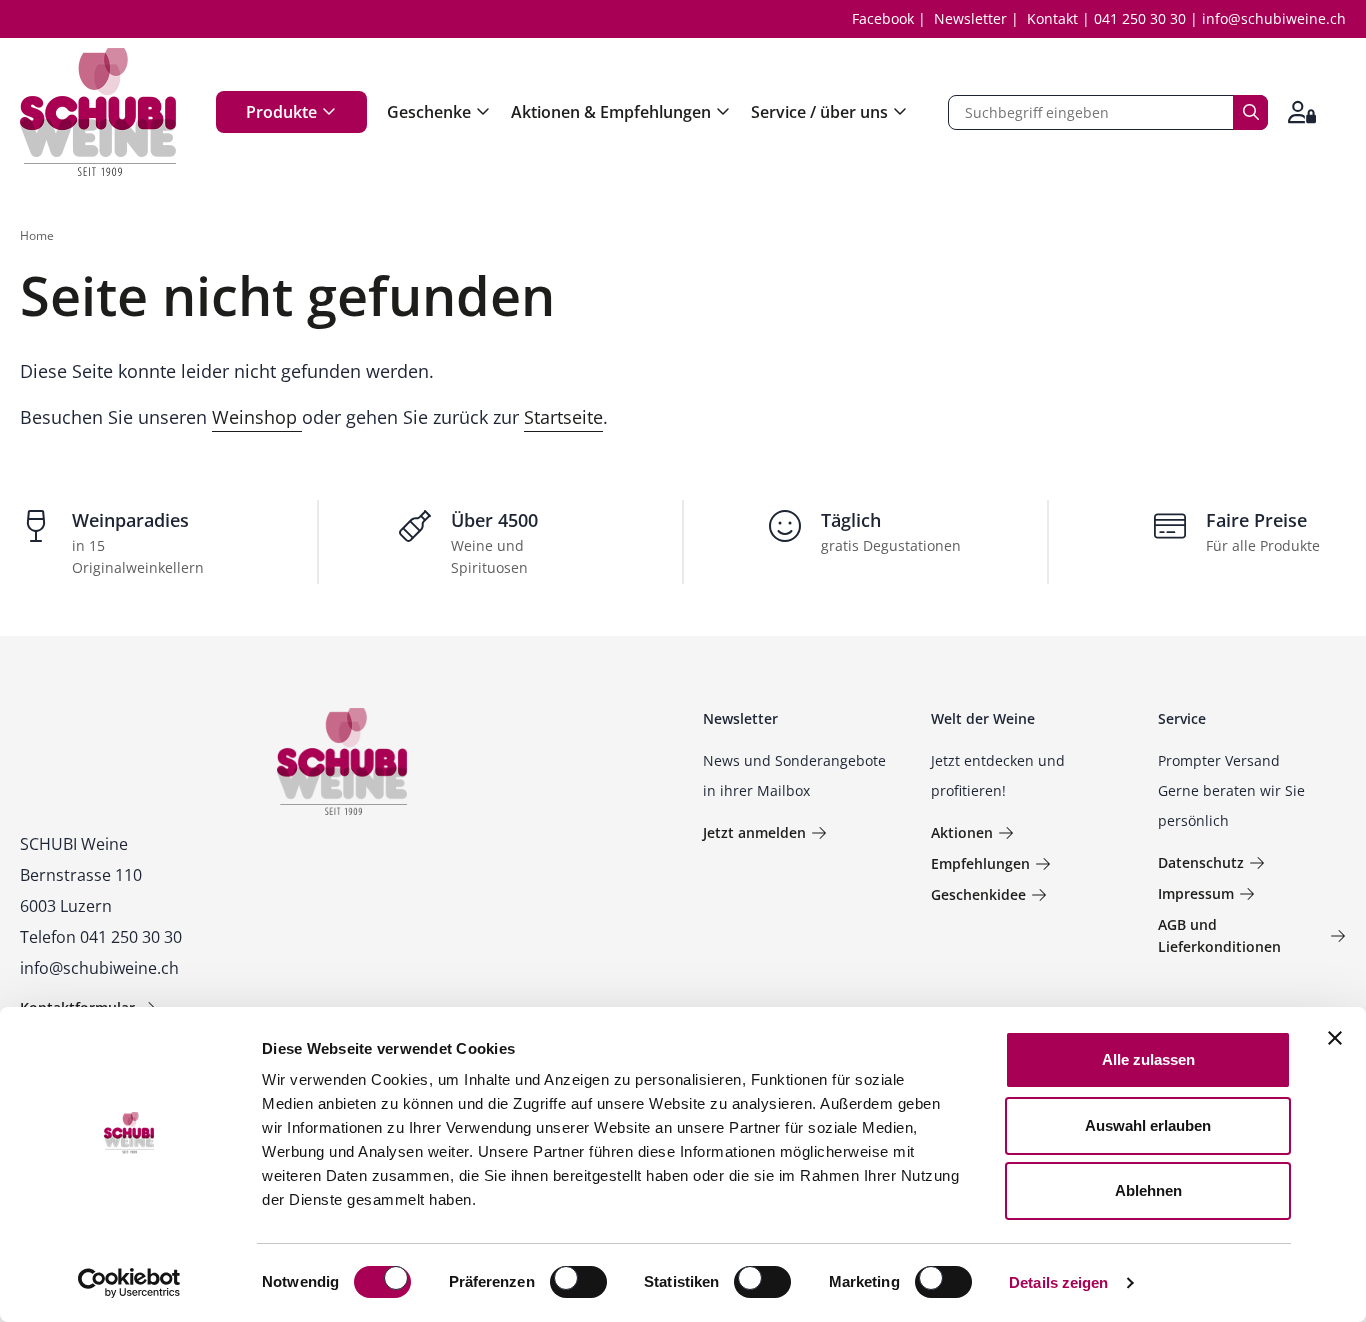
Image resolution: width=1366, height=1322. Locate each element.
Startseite (563, 417)
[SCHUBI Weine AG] (98, 112)
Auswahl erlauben (1148, 1125)
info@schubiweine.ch (1274, 18)
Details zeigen (1058, 1282)
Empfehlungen (980, 863)
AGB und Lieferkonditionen (1219, 935)
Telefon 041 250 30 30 (101, 937)
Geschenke (429, 112)
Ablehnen (1148, 1190)
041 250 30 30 (1140, 18)
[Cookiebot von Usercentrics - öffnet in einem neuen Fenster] (129, 1283)
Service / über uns (819, 112)
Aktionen (962, 832)
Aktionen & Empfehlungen (611, 112)
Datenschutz (1201, 862)
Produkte (281, 112)
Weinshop (257, 417)
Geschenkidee (978, 894)
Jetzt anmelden (754, 832)
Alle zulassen (1148, 1059)
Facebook (883, 18)
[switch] (580, 1284)
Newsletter (970, 18)
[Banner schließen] (1335, 1038)
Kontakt (1052, 18)
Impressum (1196, 893)
